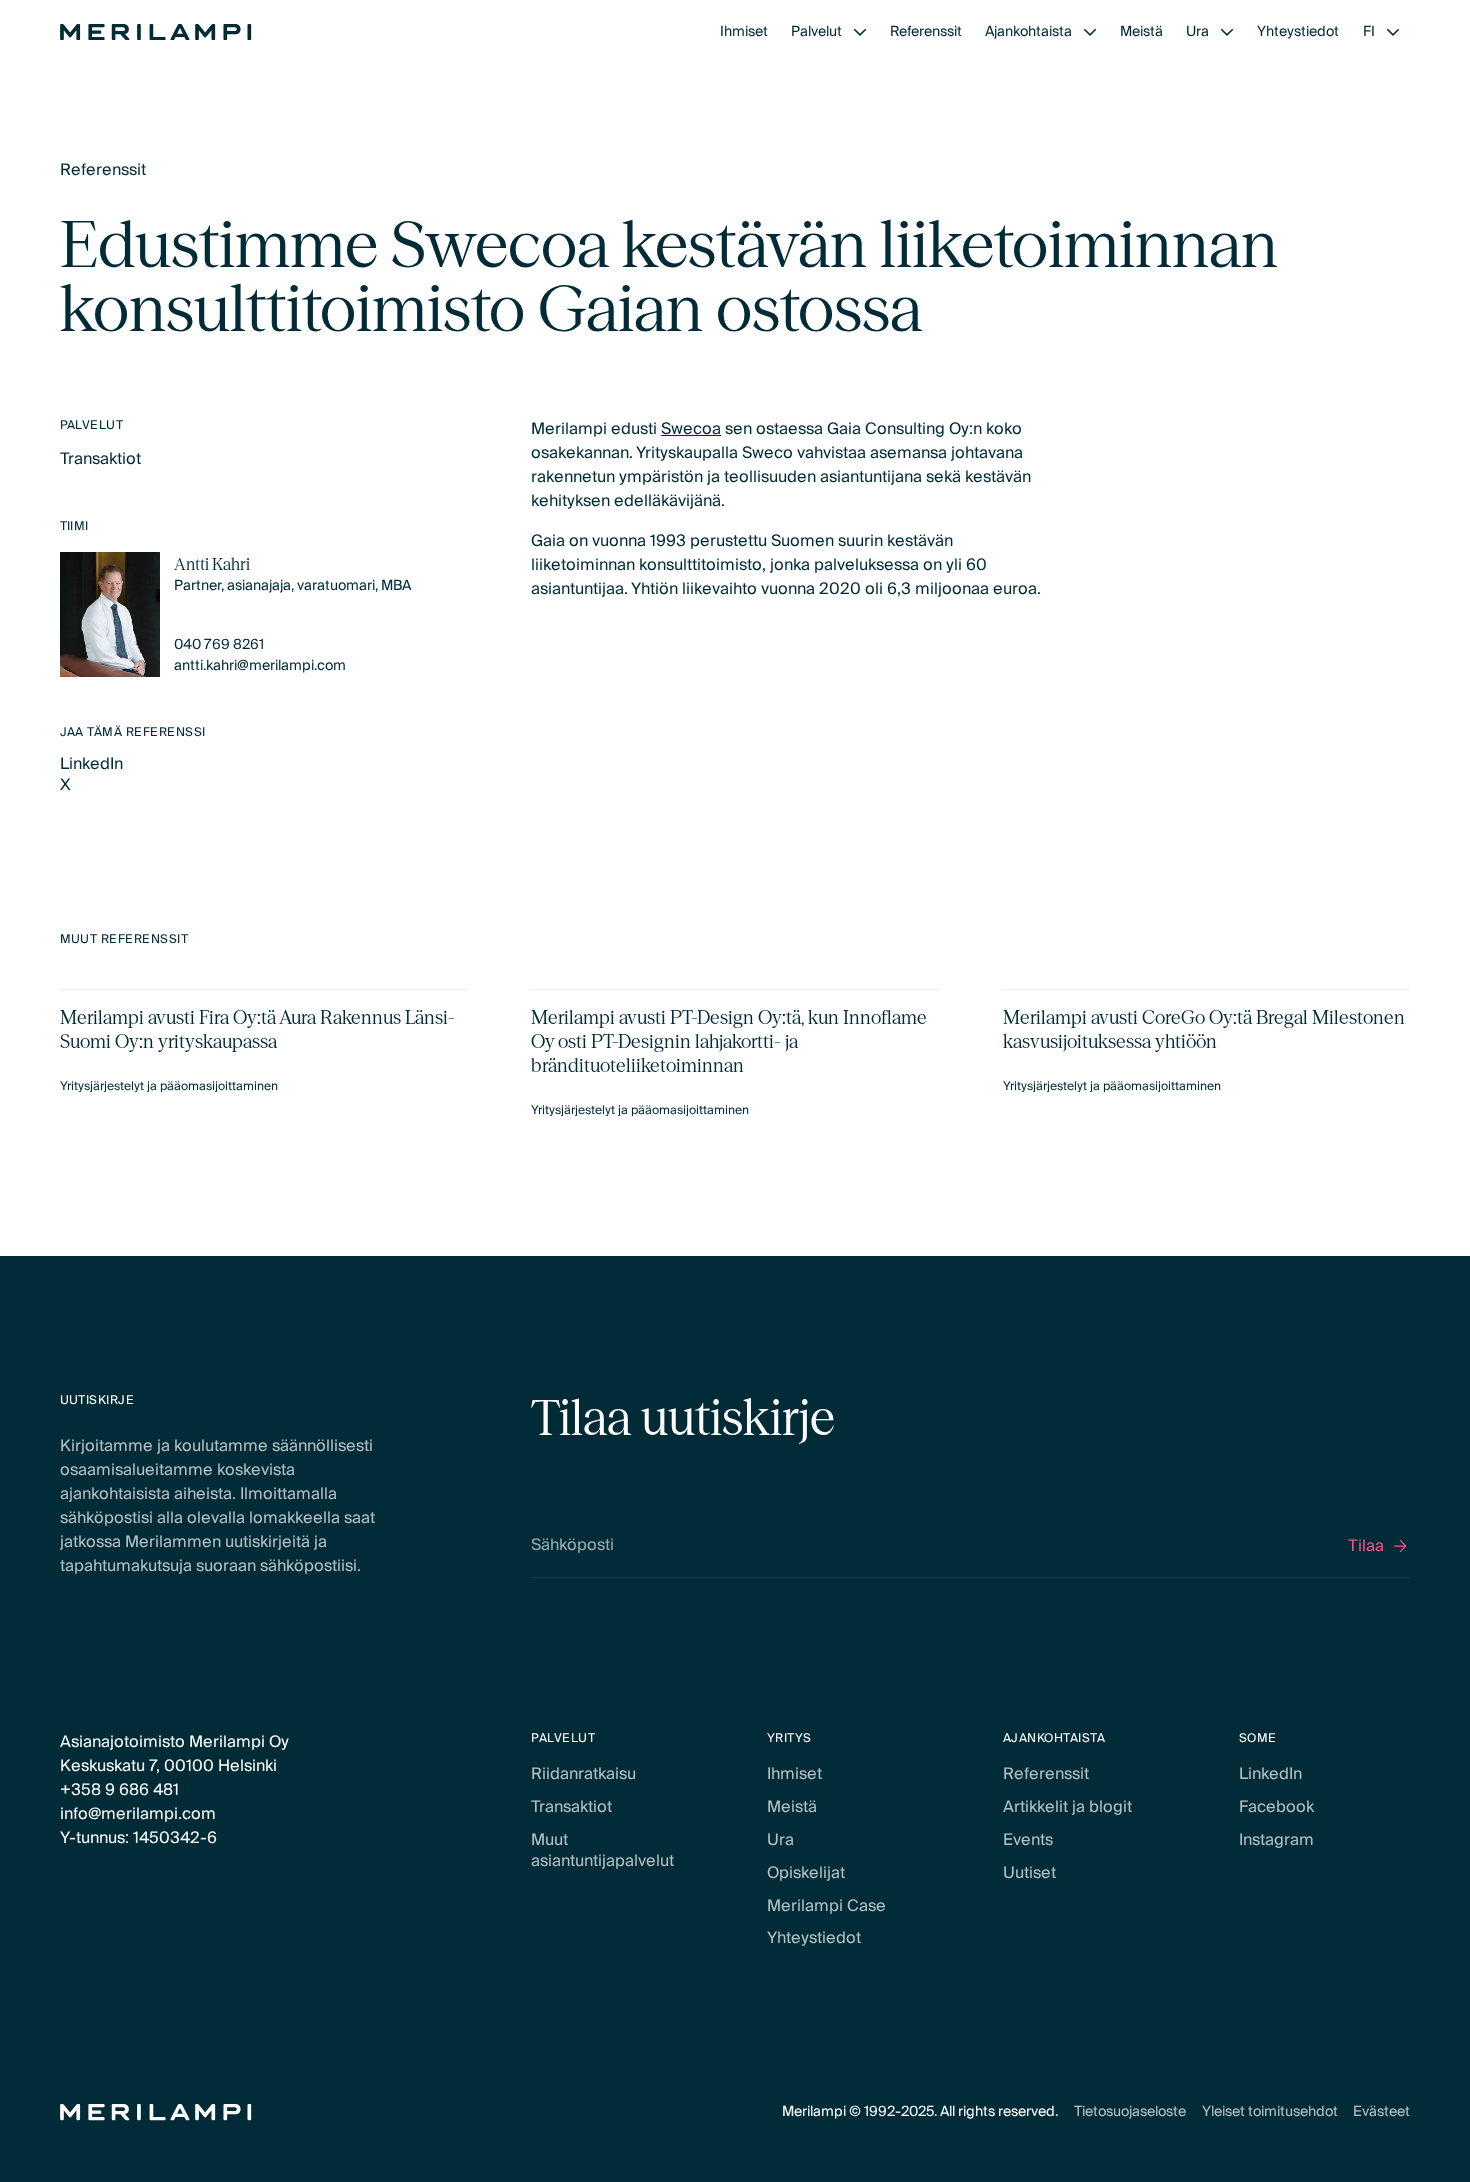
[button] (828, 32)
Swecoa (691, 429)
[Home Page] (156, 32)
